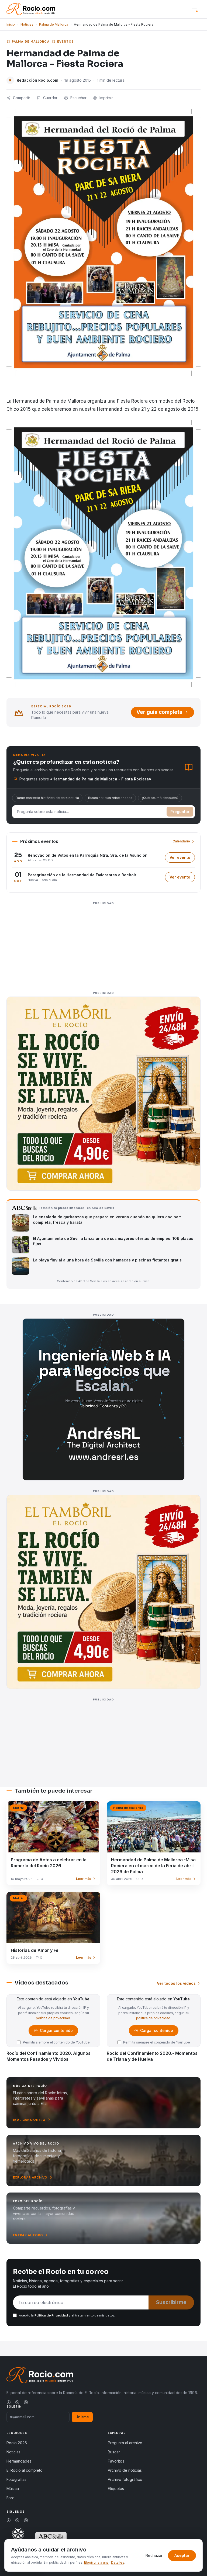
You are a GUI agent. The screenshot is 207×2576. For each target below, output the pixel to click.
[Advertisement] (103, 945)
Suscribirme (171, 2302)
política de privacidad (53, 2018)
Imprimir (106, 98)
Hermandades (19, 2461)
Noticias (27, 24)
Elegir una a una (96, 2562)
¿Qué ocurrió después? (160, 798)
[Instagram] (26, 2402)
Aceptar (182, 2555)
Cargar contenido (56, 2032)
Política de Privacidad (52, 2315)
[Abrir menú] (195, 9)
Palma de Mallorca (54, 24)
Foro (11, 2498)
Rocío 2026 (17, 2443)
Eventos (65, 42)
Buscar (114, 2452)
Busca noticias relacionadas (110, 798)
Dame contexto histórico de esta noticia (47, 798)
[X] (17, 2402)
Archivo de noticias (125, 2470)
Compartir (22, 98)
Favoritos (116, 2461)
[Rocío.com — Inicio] (31, 9)
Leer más (84, 1879)
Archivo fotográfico (125, 2479)
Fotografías (16, 2479)
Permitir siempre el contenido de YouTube (56, 2042)
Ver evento (182, 859)
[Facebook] (9, 2402)
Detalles (118, 2562)
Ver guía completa (159, 712)
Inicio (11, 24)
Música (13, 2489)
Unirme (82, 2417)
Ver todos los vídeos (176, 1983)
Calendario (181, 841)
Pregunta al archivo (125, 2443)
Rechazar (154, 2555)
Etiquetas (116, 2489)
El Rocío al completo (25, 2470)
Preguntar (180, 812)
